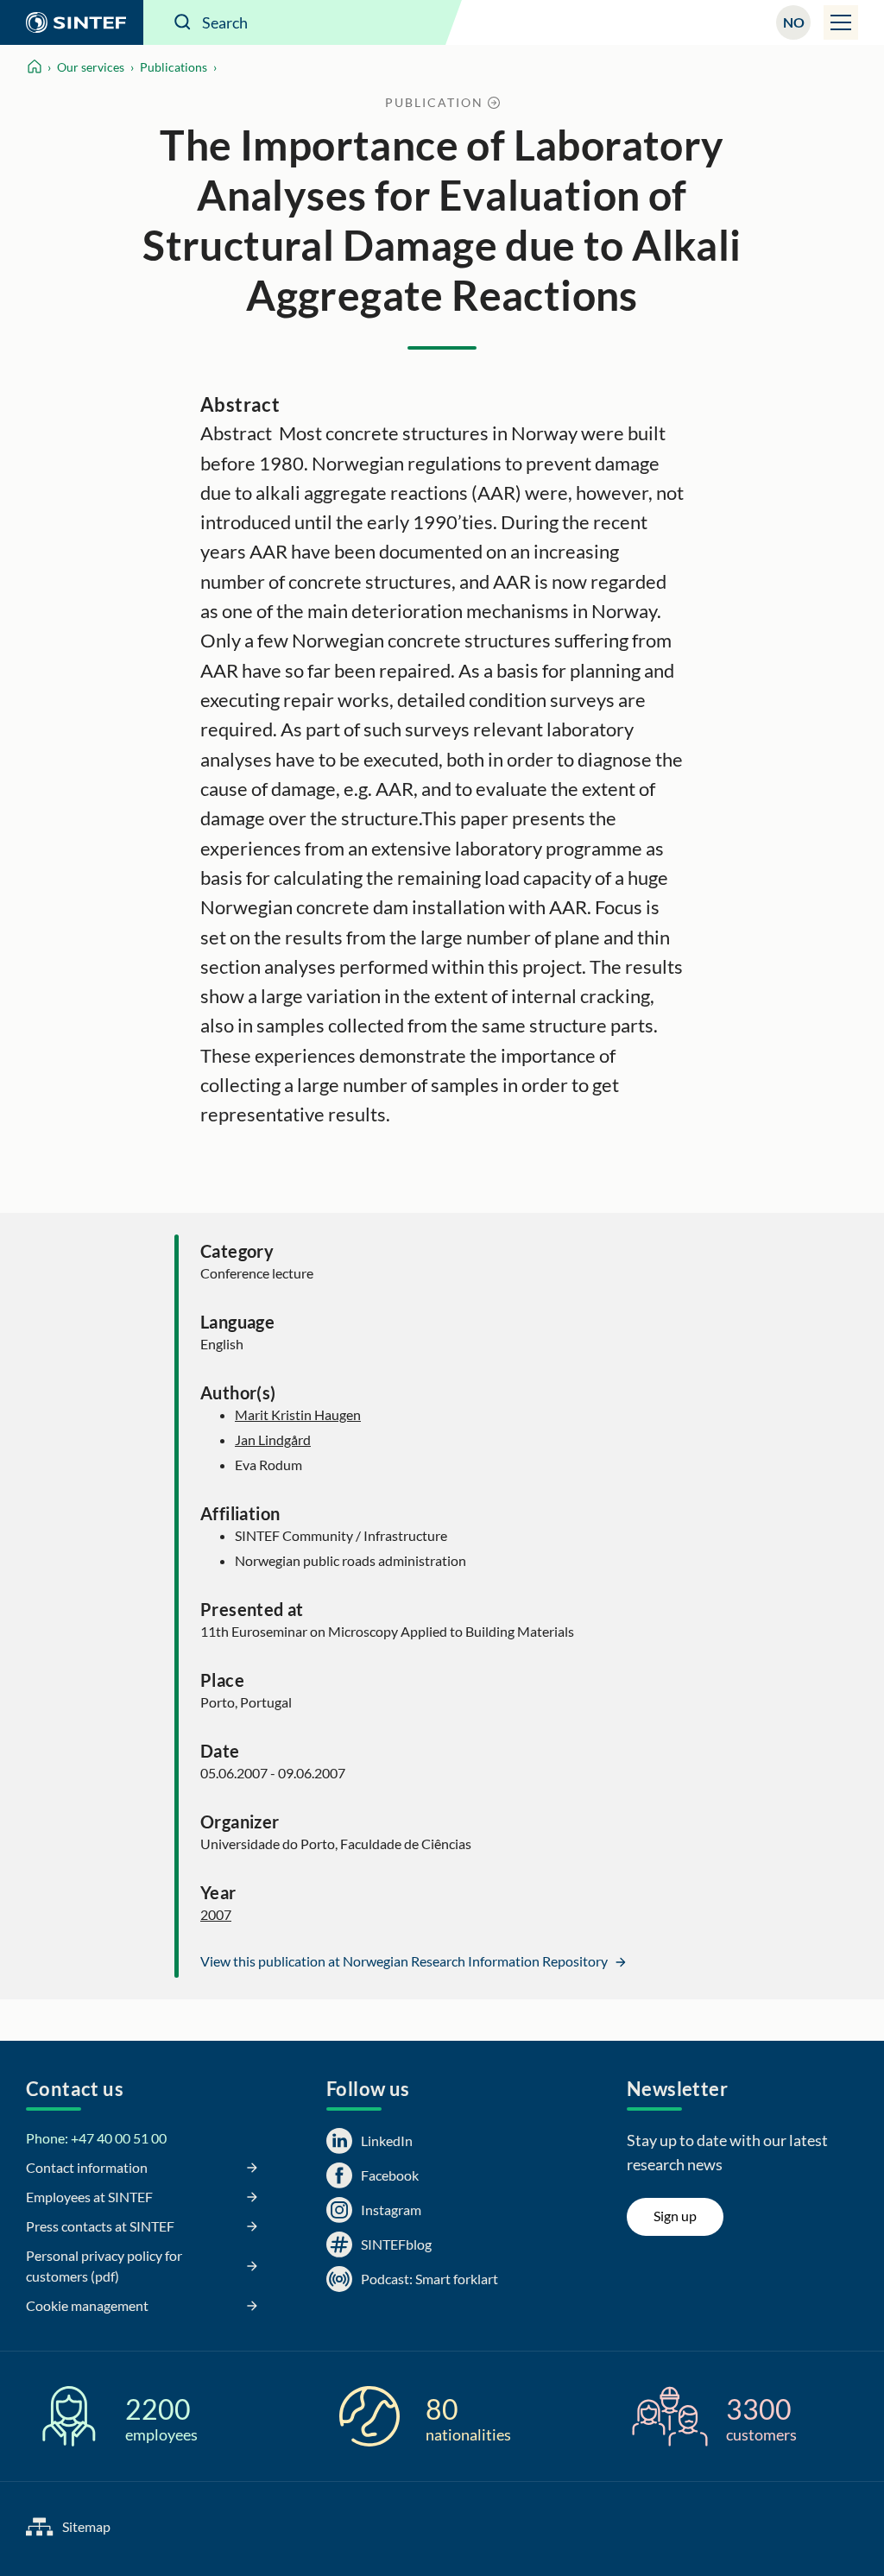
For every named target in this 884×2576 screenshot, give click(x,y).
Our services (91, 67)
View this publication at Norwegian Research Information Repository (405, 1961)
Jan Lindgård (273, 1440)
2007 (216, 1914)
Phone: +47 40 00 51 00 (96, 2138)
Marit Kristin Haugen (298, 1414)
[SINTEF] (72, 22)
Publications (174, 67)
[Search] (183, 22)
